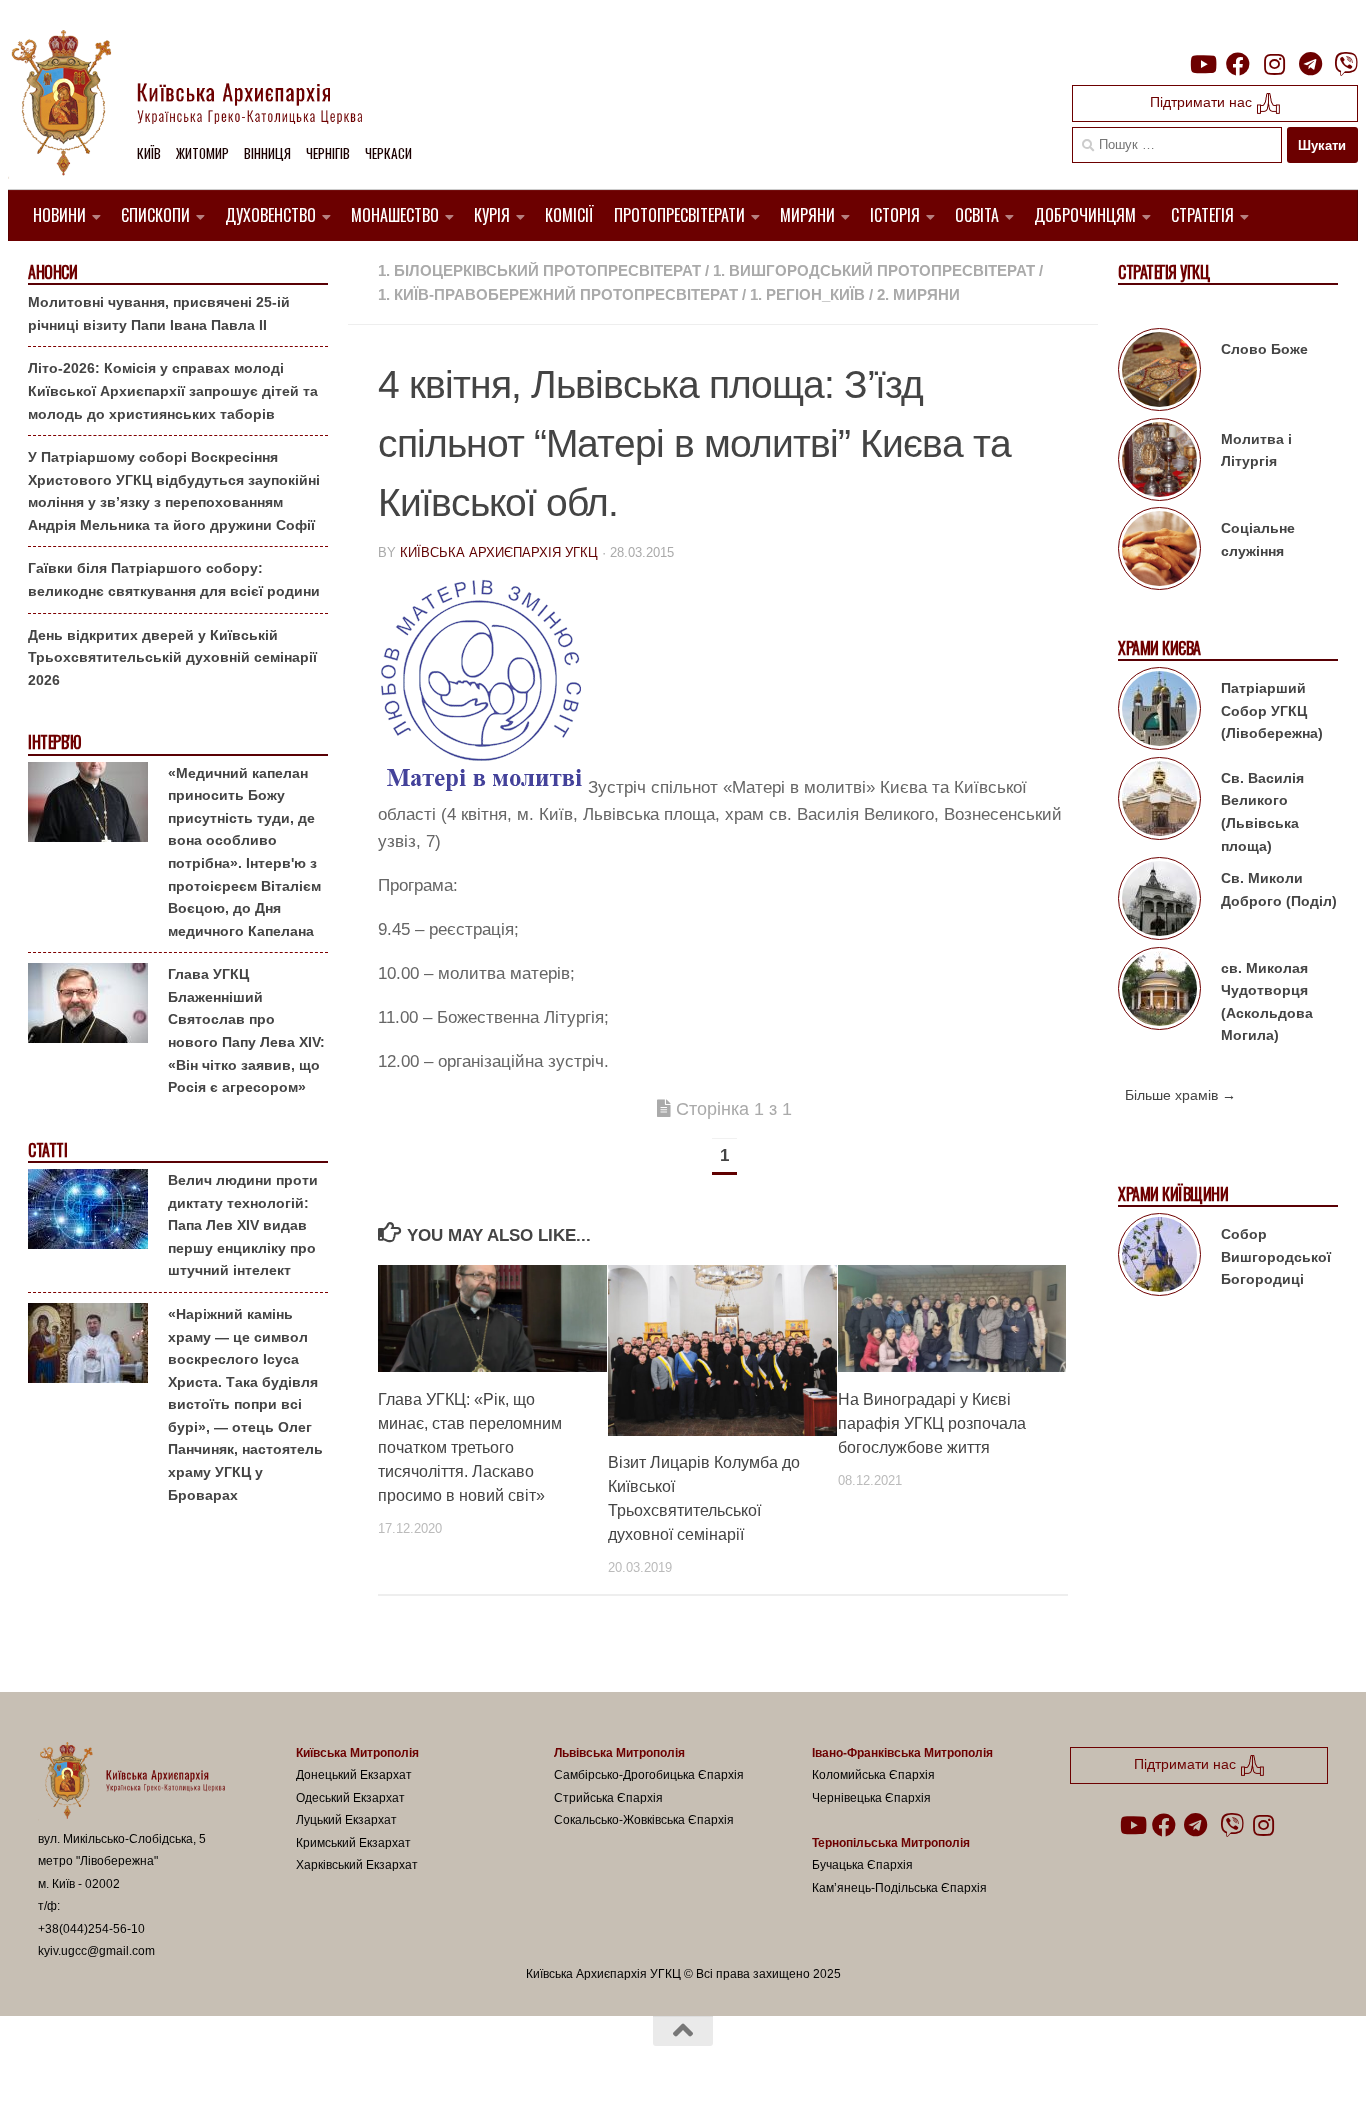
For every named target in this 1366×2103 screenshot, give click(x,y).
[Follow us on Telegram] (1310, 64)
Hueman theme (271, 2062)
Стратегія (1202, 215)
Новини (59, 215)
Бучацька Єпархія (862, 1865)
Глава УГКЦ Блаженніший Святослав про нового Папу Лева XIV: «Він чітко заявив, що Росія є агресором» (246, 1030)
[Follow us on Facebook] (1238, 64)
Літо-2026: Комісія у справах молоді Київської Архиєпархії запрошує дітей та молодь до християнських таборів (173, 390)
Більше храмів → (1180, 1095)
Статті (47, 1150)
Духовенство (270, 215)
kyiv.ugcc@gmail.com (96, 1951)
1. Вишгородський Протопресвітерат (874, 270)
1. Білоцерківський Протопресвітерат (539, 270)
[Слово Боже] (1159, 373)
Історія (895, 215)
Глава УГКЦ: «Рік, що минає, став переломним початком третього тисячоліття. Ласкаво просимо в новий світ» (470, 1446)
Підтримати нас (1203, 102)
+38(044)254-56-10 (91, 1929)
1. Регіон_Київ (807, 294)
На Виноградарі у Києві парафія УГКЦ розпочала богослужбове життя (932, 1422)
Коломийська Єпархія (873, 1775)
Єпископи (155, 215)
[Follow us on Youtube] (1202, 64)
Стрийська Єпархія (608, 1798)
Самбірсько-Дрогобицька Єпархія (649, 1775)
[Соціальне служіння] (1159, 552)
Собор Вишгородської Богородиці (1276, 1256)
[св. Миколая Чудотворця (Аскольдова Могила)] (1159, 992)
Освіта (977, 215)
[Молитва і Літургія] (1159, 463)
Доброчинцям (1085, 215)
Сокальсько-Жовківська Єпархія (644, 1820)
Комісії (569, 215)
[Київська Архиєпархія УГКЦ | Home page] (203, 105)
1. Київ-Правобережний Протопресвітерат (558, 294)
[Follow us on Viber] (1346, 64)
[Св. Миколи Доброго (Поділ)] (1159, 902)
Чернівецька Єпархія (871, 1798)
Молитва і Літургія (1256, 450)
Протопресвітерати (679, 215)
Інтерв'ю (54, 742)
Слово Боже (1264, 349)
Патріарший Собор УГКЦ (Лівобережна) (1272, 710)
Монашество (395, 215)
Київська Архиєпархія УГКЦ (499, 552)
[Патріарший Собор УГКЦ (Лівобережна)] (1159, 712)
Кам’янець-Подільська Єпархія (899, 1888)
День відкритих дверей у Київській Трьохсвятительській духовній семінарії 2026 (172, 657)
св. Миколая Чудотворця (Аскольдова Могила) (1267, 1002)
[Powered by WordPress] (112, 2062)
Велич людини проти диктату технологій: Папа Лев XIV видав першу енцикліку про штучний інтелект (243, 1225)
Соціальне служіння (1258, 539)
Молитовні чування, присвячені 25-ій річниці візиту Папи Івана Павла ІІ (159, 313)
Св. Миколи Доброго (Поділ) (1279, 889)
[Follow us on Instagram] (1274, 64)
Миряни (807, 215)
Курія (492, 215)
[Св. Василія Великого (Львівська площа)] (1159, 802)
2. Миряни (918, 294)
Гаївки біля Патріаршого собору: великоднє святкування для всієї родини (174, 579)
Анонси (52, 272)
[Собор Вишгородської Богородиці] (1159, 1258)
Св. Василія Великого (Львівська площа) (1262, 812)
